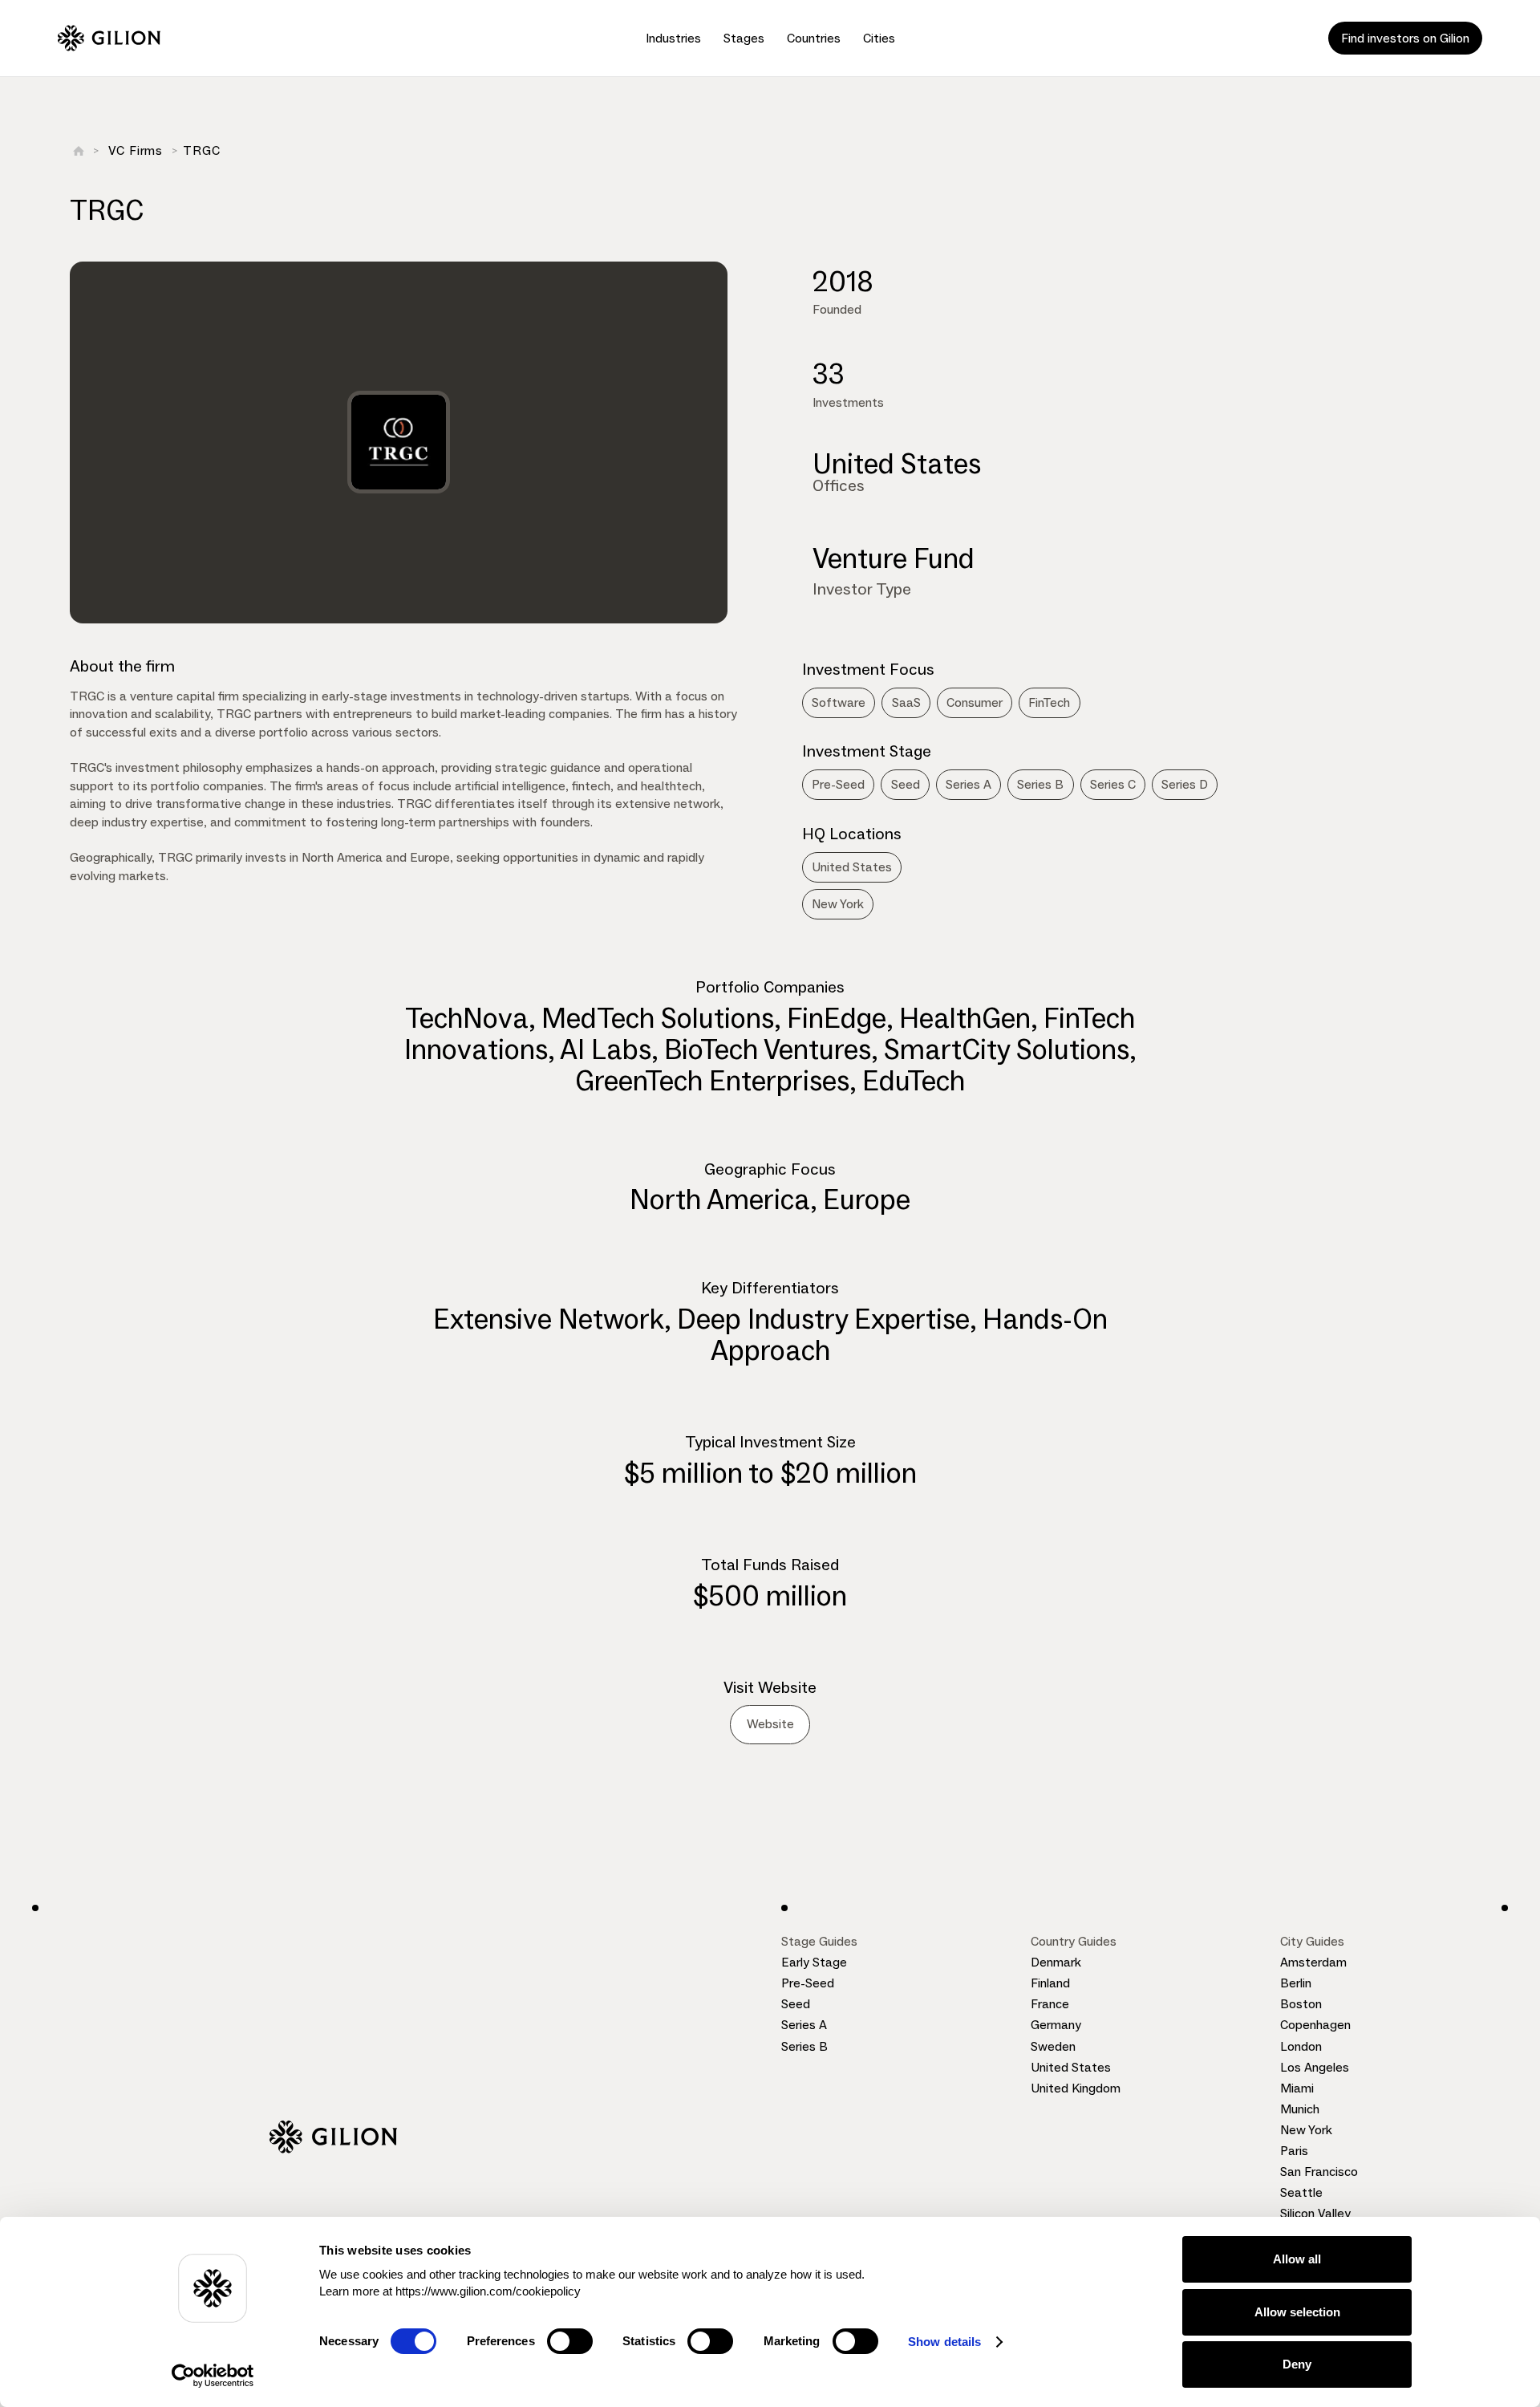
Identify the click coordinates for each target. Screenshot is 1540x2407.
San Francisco (1319, 2172)
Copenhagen (1315, 2025)
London (1301, 2046)
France (1050, 2004)
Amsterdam (1313, 1962)
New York (1306, 2130)
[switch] (570, 2341)
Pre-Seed (808, 1983)
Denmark (1056, 1962)
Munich (1300, 2109)
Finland (1050, 1983)
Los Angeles (1315, 2067)
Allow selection (1297, 2312)
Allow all (1297, 2259)
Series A (804, 2025)
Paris (1294, 2151)
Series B (804, 2046)
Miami (1297, 2088)
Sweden (1053, 2046)
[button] (673, 39)
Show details (944, 2342)
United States (1071, 2067)
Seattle (1301, 2192)
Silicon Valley (1315, 2213)
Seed (796, 2004)
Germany (1056, 2025)
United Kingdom (1076, 2088)
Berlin (1296, 1983)
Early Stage (814, 1962)
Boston (1301, 2004)
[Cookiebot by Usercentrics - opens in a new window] (213, 2376)
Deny (1297, 2364)
